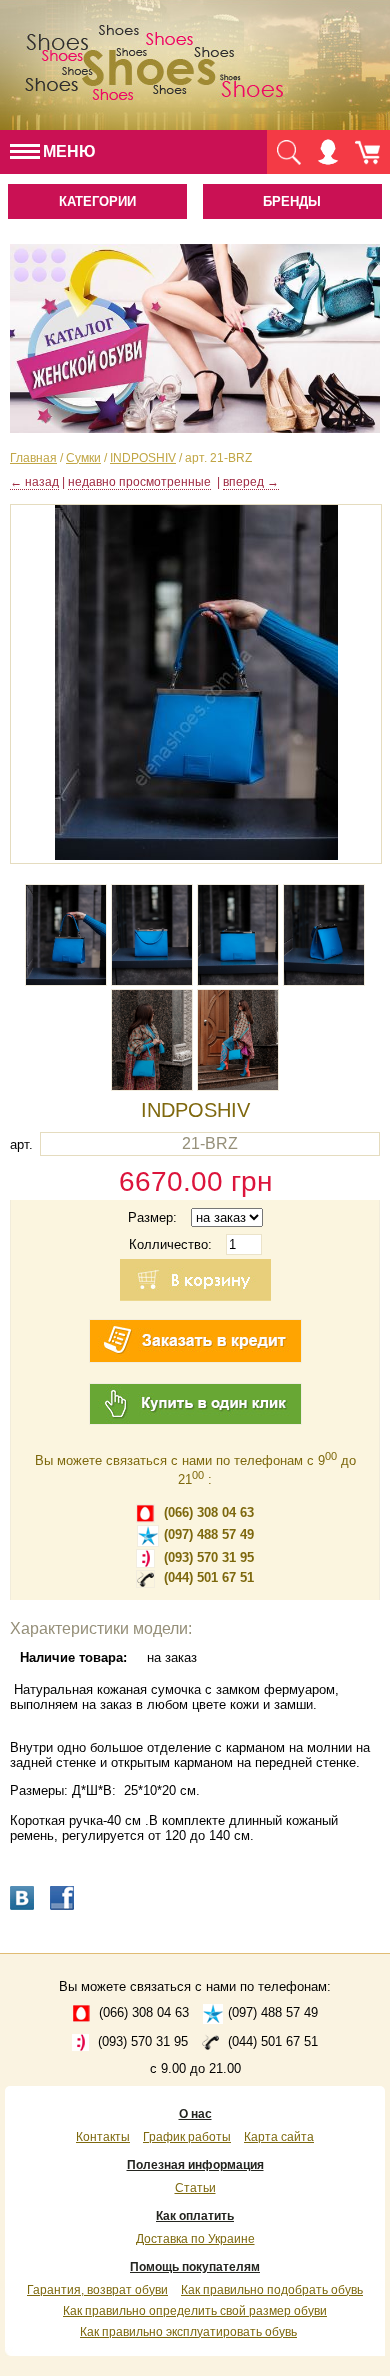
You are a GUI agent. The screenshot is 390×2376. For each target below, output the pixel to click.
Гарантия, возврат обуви (97, 2290)
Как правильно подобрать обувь (272, 2290)
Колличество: (170, 1244)
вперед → (251, 482)
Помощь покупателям (195, 2267)
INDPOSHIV (143, 458)
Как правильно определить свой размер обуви (195, 2311)
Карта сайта (279, 2137)
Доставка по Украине (195, 2239)
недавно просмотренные (139, 482)
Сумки (83, 458)
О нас (195, 2114)
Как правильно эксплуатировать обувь (188, 2332)
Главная (33, 458)
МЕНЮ (69, 151)
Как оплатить (195, 2216)
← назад (34, 482)
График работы (187, 2137)
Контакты (103, 2137)
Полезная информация (195, 2165)
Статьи (195, 2188)
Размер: (152, 1217)
